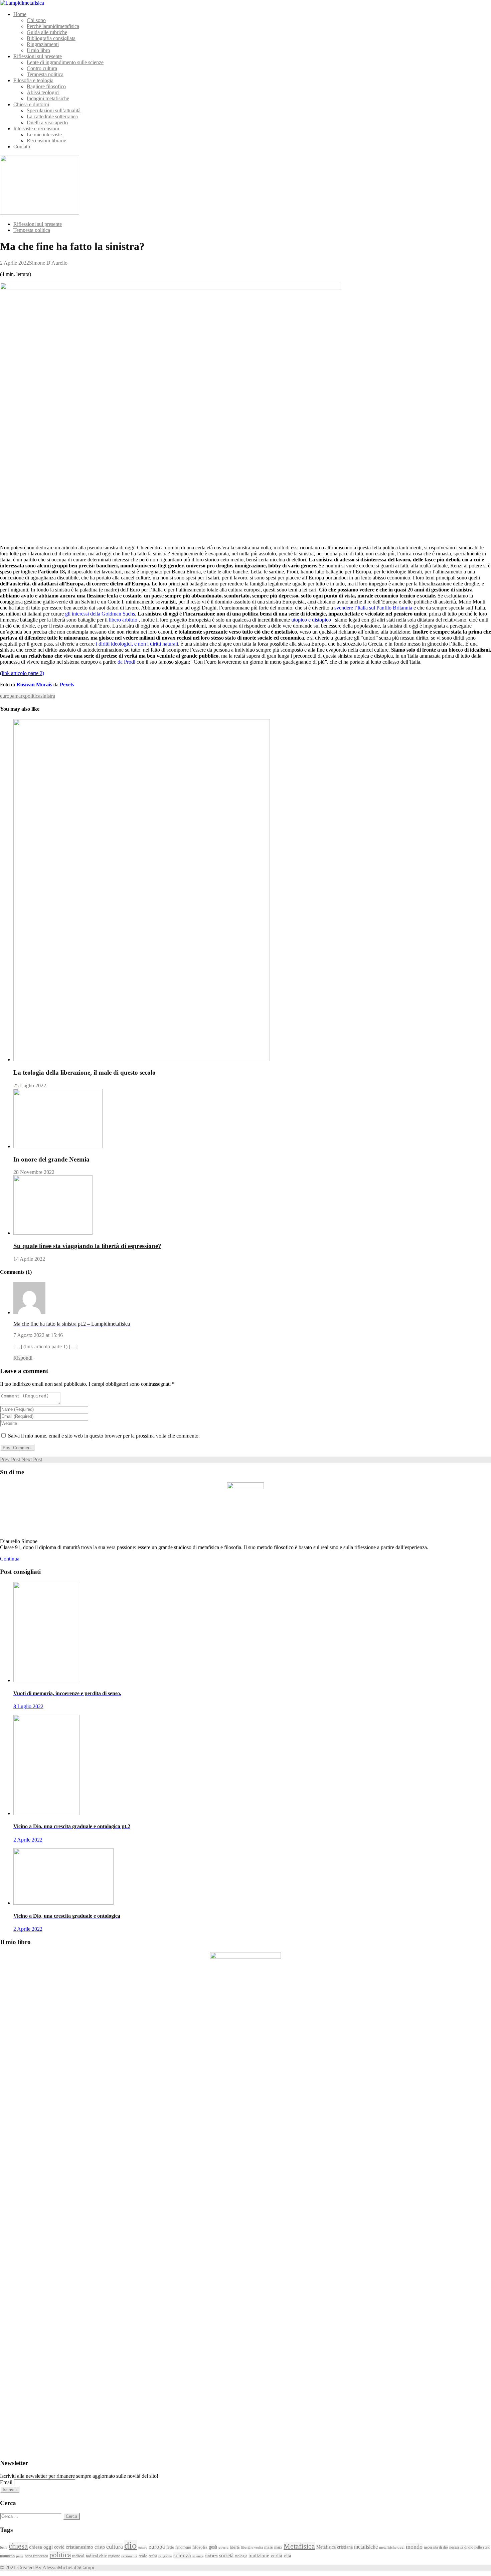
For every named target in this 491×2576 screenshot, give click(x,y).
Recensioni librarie (46, 141)
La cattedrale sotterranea (52, 116)
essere (143, 2547)
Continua (10, 1559)
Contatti (22, 147)
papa (20, 2556)
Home (20, 14)
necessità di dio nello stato (470, 2547)
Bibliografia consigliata (51, 38)
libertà (235, 2547)
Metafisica (299, 2546)
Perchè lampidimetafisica (53, 26)
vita (287, 2555)
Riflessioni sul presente (38, 56)
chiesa (18, 2546)
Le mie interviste (44, 134)
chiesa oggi (41, 2547)
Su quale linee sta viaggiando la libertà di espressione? (87, 1246)
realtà (153, 2556)
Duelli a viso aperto (47, 122)
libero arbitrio (123, 620)
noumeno (7, 2556)
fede (170, 2547)
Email (6, 2482)
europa (7, 696)
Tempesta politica (45, 74)
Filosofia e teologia (33, 80)
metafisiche (366, 2547)
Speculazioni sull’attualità (54, 110)
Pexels (67, 685)
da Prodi (126, 662)
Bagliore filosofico (46, 86)
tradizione (259, 2555)
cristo (100, 2547)
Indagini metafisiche (48, 98)
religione (165, 2556)
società (226, 2555)
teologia (241, 2556)
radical (78, 2556)
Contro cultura (42, 68)
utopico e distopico (312, 620)
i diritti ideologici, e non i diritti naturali (136, 644)
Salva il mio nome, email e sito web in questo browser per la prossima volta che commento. (104, 1436)
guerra (223, 2547)
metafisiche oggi (392, 2547)
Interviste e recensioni (36, 128)
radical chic (96, 2556)
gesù (213, 2547)
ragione (114, 2556)
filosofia (200, 2547)
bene (4, 2547)
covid (59, 2547)
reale (143, 2556)
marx (20, 696)
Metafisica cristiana (335, 2547)
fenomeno (183, 2547)
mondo (414, 2547)
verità (276, 2555)
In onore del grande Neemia (51, 1159)
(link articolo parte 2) (22, 673)
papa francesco (36, 2556)
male (269, 2547)
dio (131, 2545)
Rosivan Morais (34, 685)
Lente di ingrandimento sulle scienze (65, 62)
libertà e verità (252, 2547)
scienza (182, 2555)
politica (33, 696)
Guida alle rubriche (47, 32)
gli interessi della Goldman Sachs (100, 614)
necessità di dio (436, 2547)
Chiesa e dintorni (31, 104)
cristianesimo (79, 2547)
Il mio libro (38, 50)
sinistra (48, 696)
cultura (115, 2547)
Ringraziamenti (43, 44)
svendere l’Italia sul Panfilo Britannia (373, 608)
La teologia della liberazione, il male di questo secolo (85, 1072)
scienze (198, 2556)
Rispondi (23, 1358)
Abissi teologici (43, 92)
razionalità (129, 2556)
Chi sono (36, 20)
